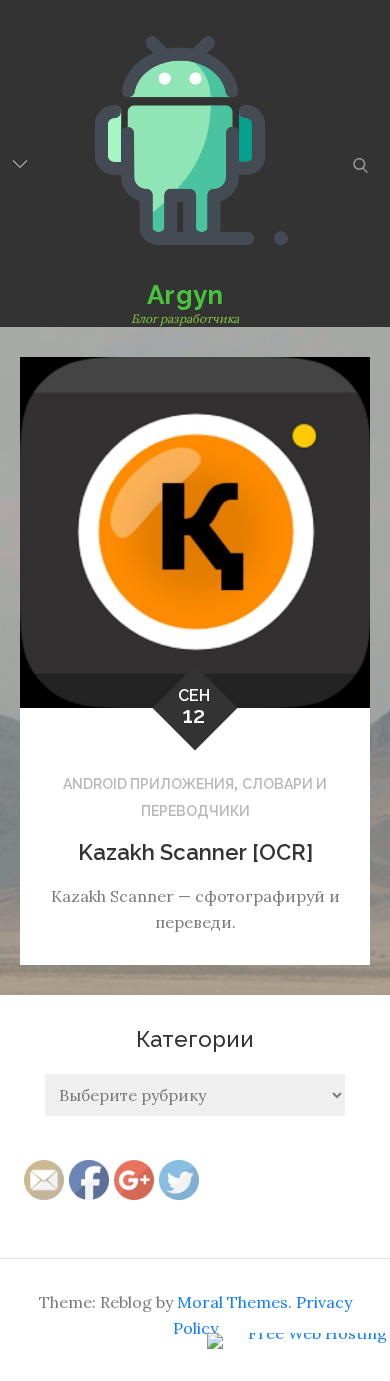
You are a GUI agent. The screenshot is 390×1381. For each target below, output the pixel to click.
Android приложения (148, 784)
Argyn (185, 295)
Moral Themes (232, 1302)
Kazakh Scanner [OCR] (195, 852)
